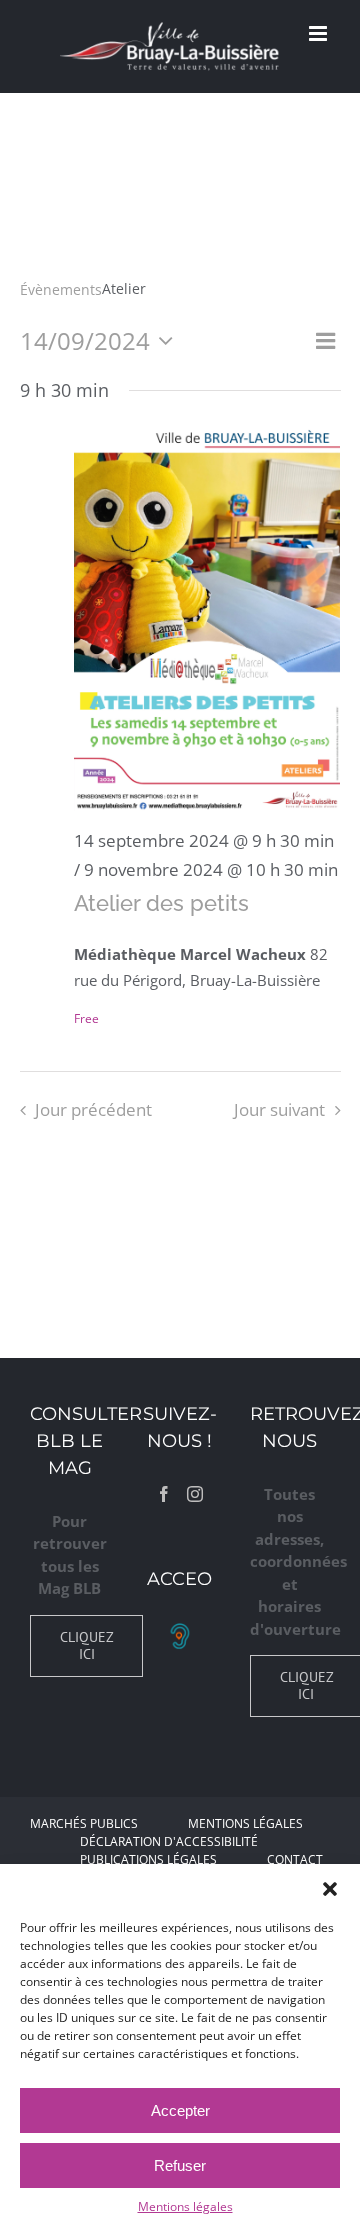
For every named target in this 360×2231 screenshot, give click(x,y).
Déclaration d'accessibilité (169, 1841)
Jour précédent (93, 1109)
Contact (295, 1859)
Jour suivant (279, 1109)
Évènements (61, 289)
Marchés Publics (84, 1823)
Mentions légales (185, 2206)
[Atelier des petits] (207, 619)
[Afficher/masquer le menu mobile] (319, 33)
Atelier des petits (161, 903)
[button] (330, 1889)
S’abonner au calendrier (180, 1178)
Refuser (180, 2165)
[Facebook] (164, 1494)
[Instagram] (195, 1494)
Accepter (180, 2110)
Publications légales (148, 1859)
